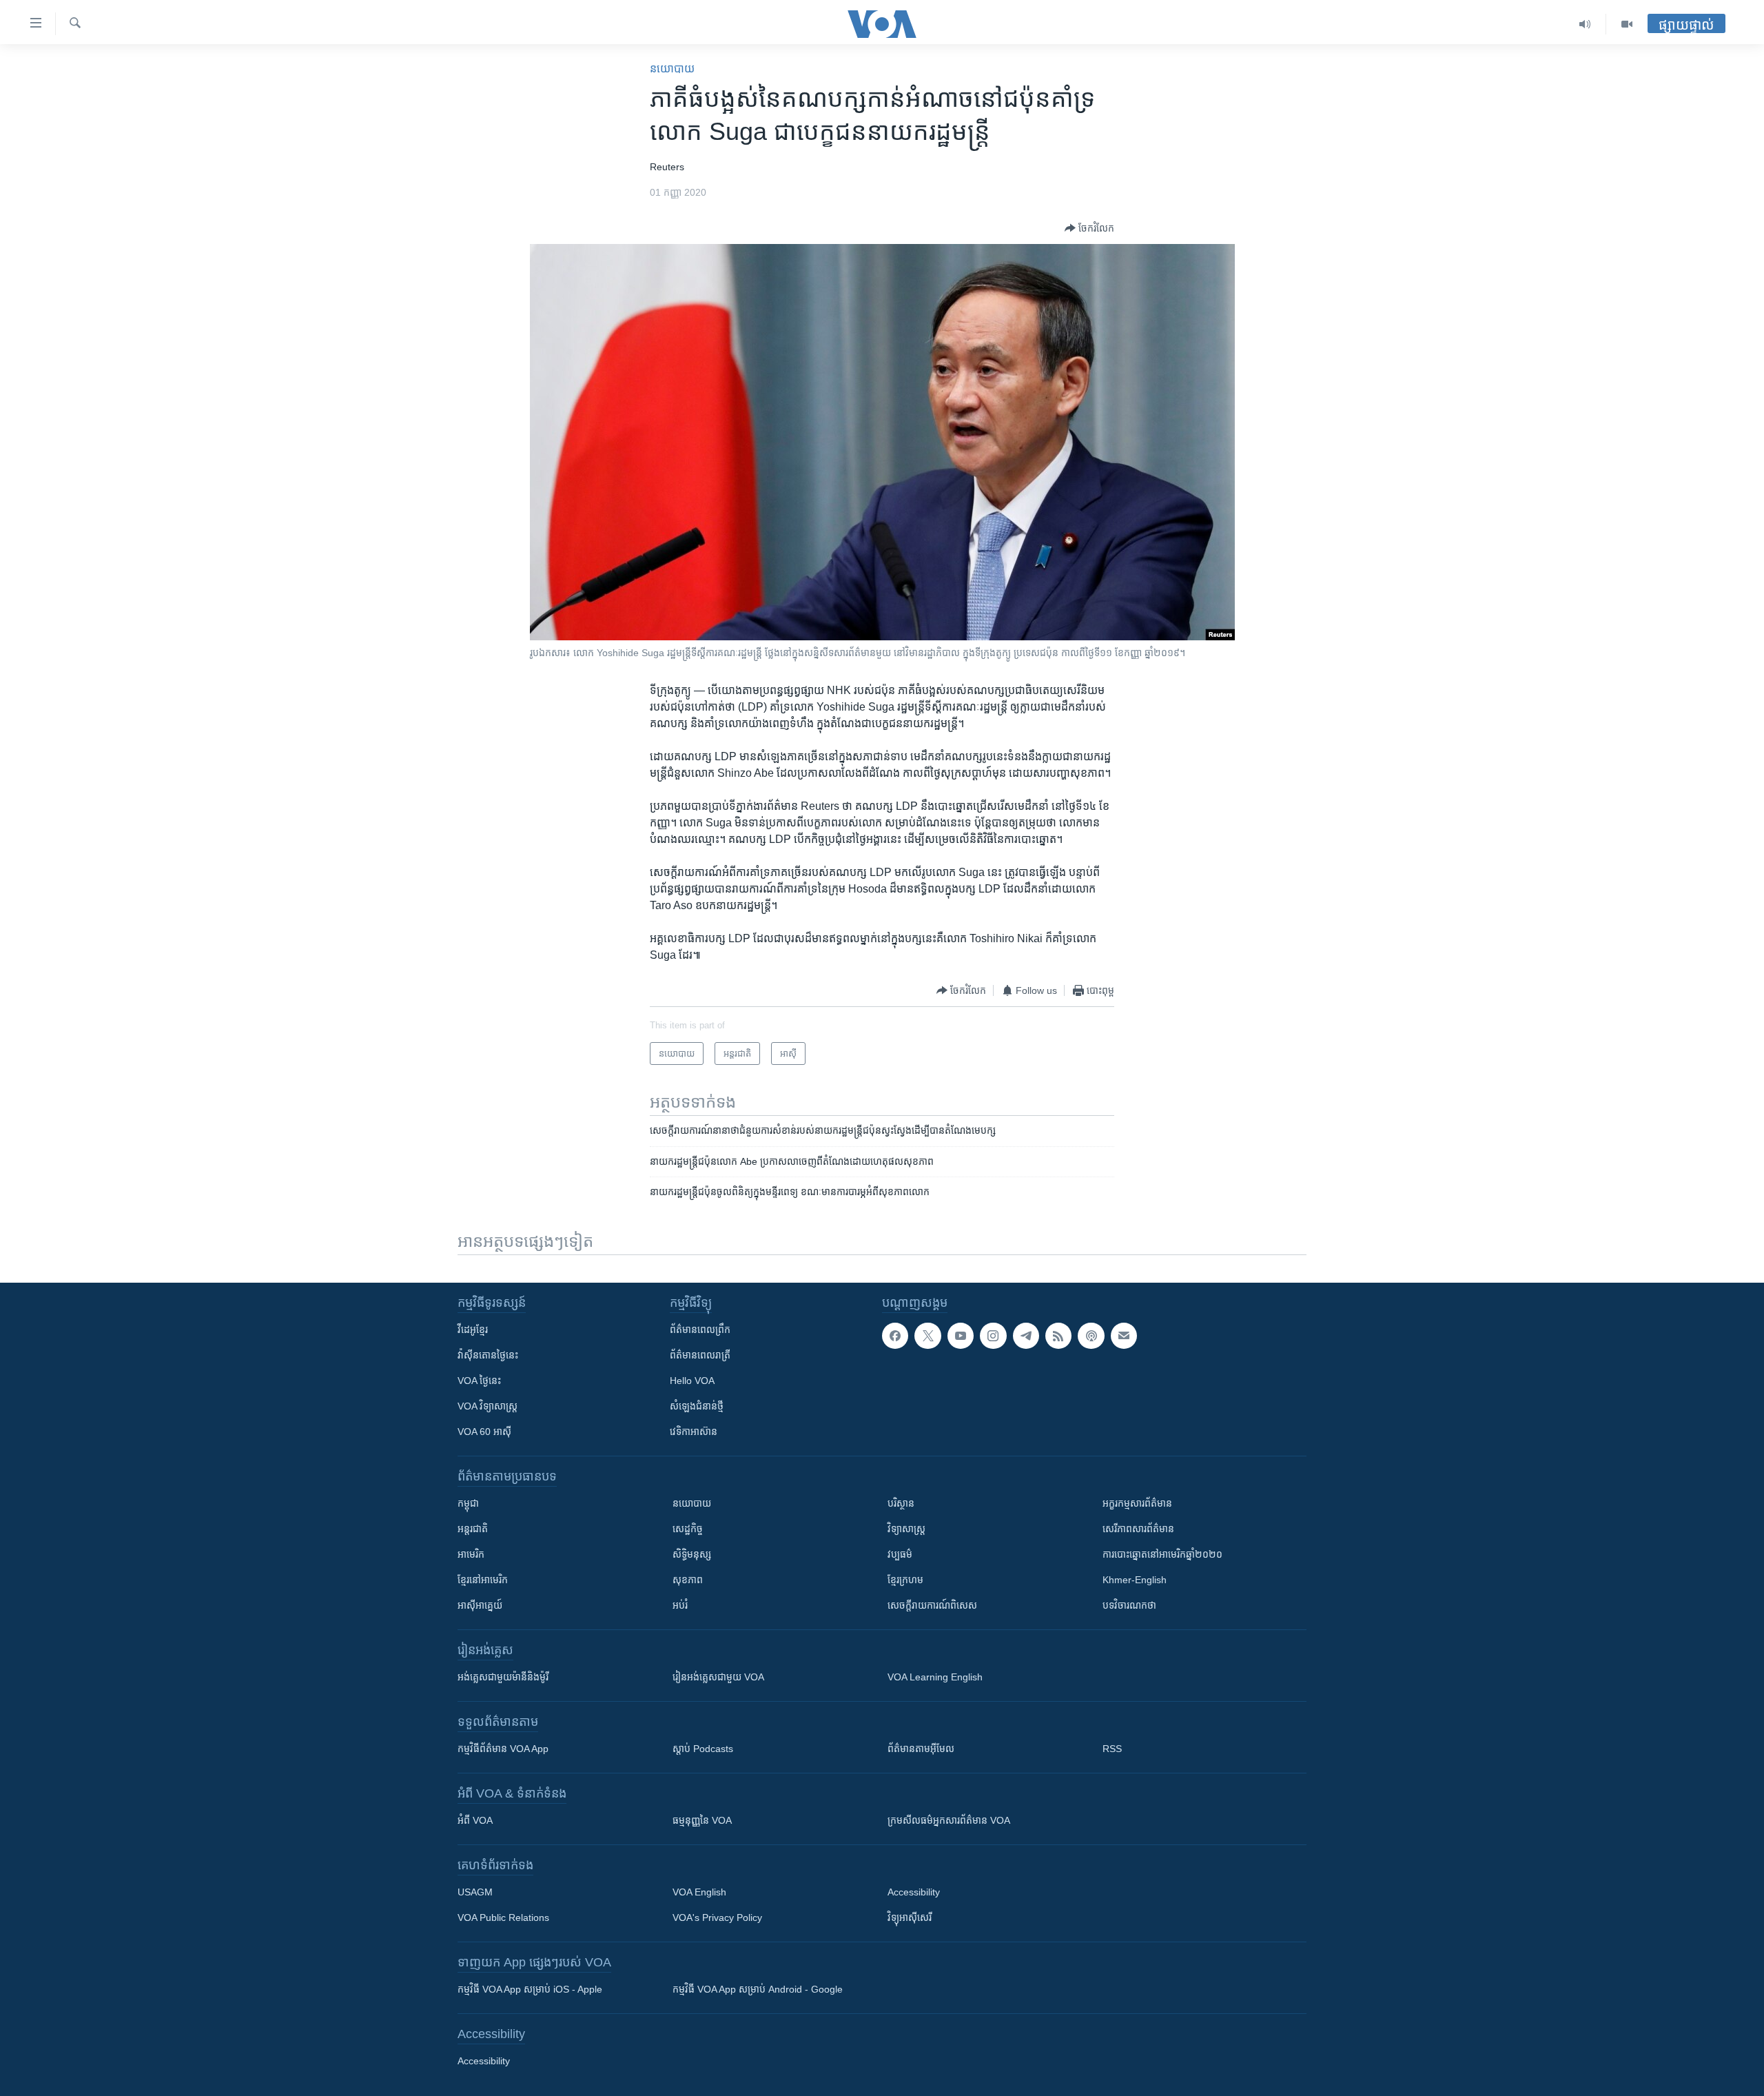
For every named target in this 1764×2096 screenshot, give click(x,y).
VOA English (699, 1892)
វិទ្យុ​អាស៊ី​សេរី (910, 1917)
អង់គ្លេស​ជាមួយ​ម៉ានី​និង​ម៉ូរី (503, 1677)
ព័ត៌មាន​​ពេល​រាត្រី (700, 1355)
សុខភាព (688, 1580)
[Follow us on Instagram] (993, 1336)
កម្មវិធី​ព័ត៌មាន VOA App (503, 1749)
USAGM (475, 1892)
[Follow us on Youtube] (961, 1336)
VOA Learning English (935, 1677)
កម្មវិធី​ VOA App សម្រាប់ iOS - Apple (530, 1989)
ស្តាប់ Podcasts (703, 1749)
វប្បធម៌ (900, 1554)
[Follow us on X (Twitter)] (927, 1336)
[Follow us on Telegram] (1026, 1336)
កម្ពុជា (468, 1503)
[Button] (1089, 228)
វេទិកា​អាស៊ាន (694, 1432)
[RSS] (1058, 1336)
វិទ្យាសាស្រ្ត (906, 1529)
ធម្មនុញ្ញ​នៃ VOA (702, 1820)
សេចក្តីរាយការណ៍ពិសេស (932, 1605)
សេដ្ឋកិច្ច (688, 1529)
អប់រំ (680, 1605)
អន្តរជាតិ (473, 1529)
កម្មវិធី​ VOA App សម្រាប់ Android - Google (758, 1989)
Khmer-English (1135, 1580)
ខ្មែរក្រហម (905, 1580)
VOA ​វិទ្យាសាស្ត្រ (488, 1406)
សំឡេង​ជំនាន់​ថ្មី (697, 1406)
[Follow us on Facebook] (895, 1336)
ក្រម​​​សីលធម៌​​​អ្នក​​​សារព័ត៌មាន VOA (949, 1820)
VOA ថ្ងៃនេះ (479, 1381)
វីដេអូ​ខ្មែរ (473, 1330)
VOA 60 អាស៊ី (484, 1432)
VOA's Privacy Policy (717, 1917)
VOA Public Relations (503, 1917)
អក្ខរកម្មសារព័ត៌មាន (1137, 1503)
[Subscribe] (1124, 1336)
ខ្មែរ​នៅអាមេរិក (483, 1580)
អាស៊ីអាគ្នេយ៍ (480, 1605)
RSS (1112, 1749)
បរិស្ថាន (901, 1503)
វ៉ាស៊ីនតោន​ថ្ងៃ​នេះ (488, 1355)
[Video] (1627, 24)
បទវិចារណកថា (1129, 1605)
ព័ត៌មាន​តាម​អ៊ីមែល (921, 1749)
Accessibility (914, 1892)
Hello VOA (692, 1381)
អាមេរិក (471, 1554)
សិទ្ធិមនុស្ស (692, 1554)
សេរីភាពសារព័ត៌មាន (1138, 1529)
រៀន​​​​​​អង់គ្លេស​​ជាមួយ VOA (718, 1677)
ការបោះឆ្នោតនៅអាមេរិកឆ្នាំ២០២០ (1162, 1554)
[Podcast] (1091, 1336)
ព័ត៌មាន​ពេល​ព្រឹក (700, 1330)
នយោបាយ (672, 69)
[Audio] (1585, 24)
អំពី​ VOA (475, 1820)
